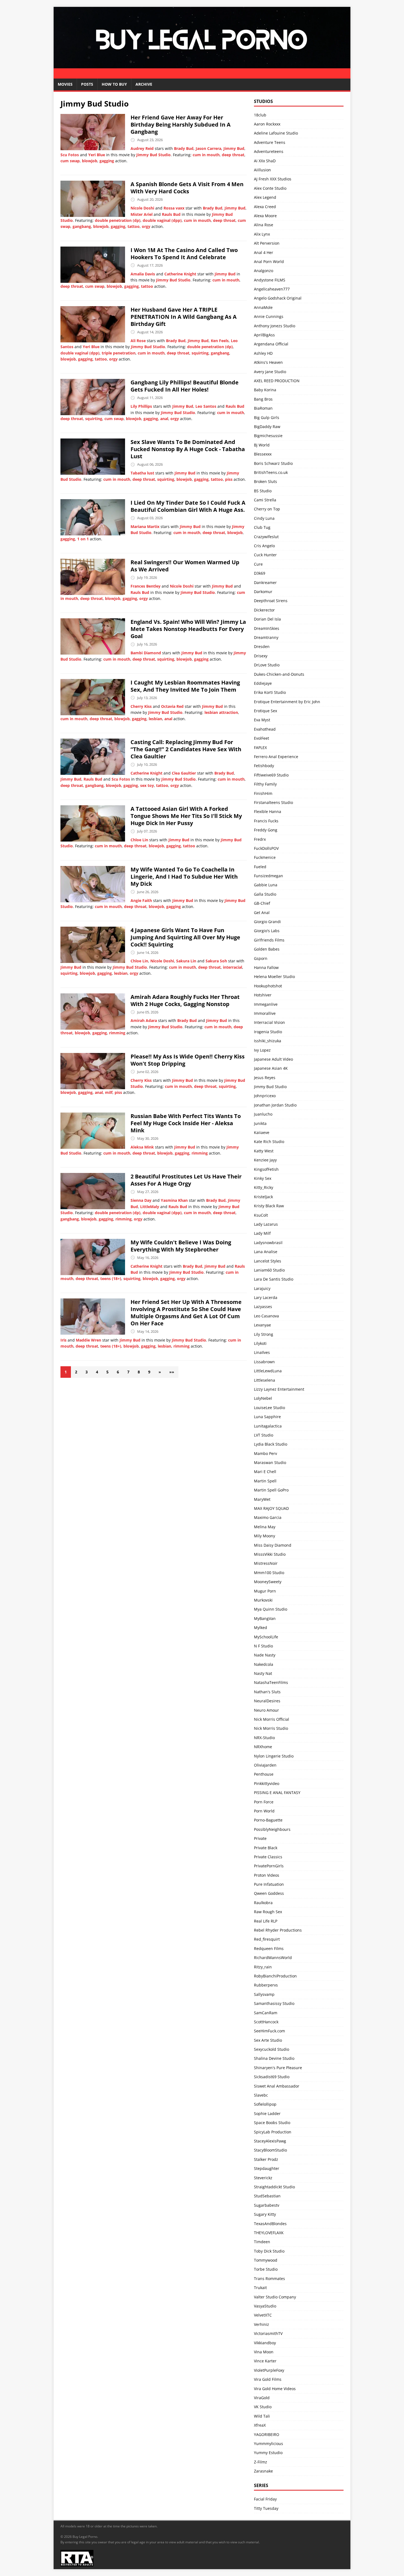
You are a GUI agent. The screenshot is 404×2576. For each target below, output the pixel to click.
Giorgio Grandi (267, 922)
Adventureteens (269, 151)
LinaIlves (262, 1352)
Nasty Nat (263, 1673)
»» (172, 1372)
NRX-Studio (264, 1738)
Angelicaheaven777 (272, 289)
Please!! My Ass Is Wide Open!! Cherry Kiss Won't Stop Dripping (188, 1060)
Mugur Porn (265, 1591)
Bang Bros (263, 399)
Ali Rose (138, 341)
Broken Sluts (265, 481)
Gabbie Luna (266, 885)
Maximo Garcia (268, 1517)
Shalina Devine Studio (274, 2058)
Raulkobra (263, 1903)
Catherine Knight (180, 274)
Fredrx (260, 839)
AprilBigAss (264, 335)
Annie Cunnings (269, 316)
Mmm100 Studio (269, 1573)
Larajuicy (262, 1288)
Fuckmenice (265, 857)
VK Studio (263, 2407)
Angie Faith (141, 900)
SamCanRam (266, 2013)
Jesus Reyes (265, 1078)
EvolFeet (262, 738)
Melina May (265, 1527)
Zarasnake (263, 2471)
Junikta (260, 1123)
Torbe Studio (266, 2269)
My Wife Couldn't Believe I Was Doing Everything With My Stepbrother (181, 1246)
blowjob (90, 161)
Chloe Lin (139, 840)
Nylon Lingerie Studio (274, 1756)
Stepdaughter (267, 2168)
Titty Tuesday (266, 2508)
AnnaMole (263, 307)
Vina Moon (264, 2352)
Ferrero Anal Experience (276, 757)
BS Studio (263, 491)
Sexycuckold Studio (272, 2049)
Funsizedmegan (269, 876)
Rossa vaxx (174, 208)
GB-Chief (262, 903)
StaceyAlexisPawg (270, 2141)
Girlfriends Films (269, 940)
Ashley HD (263, 353)
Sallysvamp (264, 1994)
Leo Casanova (266, 1316)
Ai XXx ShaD (265, 161)
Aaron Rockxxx (267, 124)
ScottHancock (266, 2022)
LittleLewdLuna (268, 1371)
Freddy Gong (266, 830)
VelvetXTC (263, 2315)
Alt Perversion (267, 243)
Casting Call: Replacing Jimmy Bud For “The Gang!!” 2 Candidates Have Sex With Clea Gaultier (186, 749)
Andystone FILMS (270, 280)
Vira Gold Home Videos (275, 2389)
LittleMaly (150, 1207)
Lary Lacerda (266, 1297)
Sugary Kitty (265, 2214)
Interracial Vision (269, 1022)
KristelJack (263, 1197)
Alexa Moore (265, 216)
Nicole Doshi (142, 208)
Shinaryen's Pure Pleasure (278, 2068)
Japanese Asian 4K (271, 1068)
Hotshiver (263, 995)
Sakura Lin (186, 961)
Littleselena (265, 1380)
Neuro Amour (266, 1710)
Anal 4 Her (264, 252)
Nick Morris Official (272, 1719)
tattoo (134, 226)
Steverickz (263, 2178)
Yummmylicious (269, 2444)
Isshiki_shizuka (268, 1041)
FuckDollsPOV (266, 848)
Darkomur (263, 592)
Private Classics (268, 1857)
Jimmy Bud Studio (153, 155)
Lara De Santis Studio (274, 1279)
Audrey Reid (142, 148)
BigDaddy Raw (267, 427)
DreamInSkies (267, 628)
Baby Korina (265, 390)
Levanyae (262, 1325)
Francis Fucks (266, 821)
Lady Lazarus (266, 1224)
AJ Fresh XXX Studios (273, 179)
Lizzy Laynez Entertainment (279, 1389)
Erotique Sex (265, 711)
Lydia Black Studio (271, 1444)
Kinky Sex (263, 1178)
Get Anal (262, 913)
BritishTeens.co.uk (271, 472)
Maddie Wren (88, 1340)
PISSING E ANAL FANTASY (277, 1793)
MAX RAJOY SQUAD (271, 1508)
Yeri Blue (97, 155)
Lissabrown (264, 1362)
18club (260, 115)
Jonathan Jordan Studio (275, 1105)
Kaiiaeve (262, 1132)
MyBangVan (265, 1618)
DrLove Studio (267, 665)
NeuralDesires (267, 1701)
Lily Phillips (141, 406)
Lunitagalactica (268, 1426)
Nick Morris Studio (271, 1728)
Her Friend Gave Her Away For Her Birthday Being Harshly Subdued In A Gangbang (181, 125)
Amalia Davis (143, 274)
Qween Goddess (269, 1893)
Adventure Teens (270, 142)
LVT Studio (264, 1435)
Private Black (266, 1848)
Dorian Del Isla (267, 619)
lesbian (155, 719)
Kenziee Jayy (265, 1160)
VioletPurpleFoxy (269, 2370)
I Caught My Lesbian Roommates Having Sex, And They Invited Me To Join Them (185, 686)
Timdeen (262, 2242)
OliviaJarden (265, 1765)
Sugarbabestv (267, 2205)
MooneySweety (268, 1582)
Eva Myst (262, 720)
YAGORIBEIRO (267, 2434)
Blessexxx (263, 454)
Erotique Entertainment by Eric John (287, 702)
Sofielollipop (265, 2104)
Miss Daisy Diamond (273, 1545)
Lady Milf (262, 1233)
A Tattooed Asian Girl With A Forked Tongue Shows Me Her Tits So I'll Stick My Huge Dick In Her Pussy (186, 816)
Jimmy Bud (234, 148)
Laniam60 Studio (269, 1270)
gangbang (82, 226)
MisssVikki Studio (270, 1554)
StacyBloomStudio (270, 2150)
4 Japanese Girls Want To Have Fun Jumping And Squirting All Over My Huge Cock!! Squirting (185, 937)
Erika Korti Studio (270, 692)
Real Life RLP (266, 1921)
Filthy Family (265, 784)
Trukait (260, 2288)
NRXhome (263, 1747)
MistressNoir (266, 1563)
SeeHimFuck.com (269, 2031)
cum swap (70, 161)
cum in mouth (206, 155)
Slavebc (261, 2095)
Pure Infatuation (269, 1884)
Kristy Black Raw (269, 1206)
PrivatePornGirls (269, 1866)
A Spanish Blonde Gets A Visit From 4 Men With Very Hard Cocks (187, 188)
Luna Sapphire (267, 1417)
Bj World (262, 445)
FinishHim (263, 793)
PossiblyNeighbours (272, 1829)
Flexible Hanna (268, 811)
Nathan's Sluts (267, 1692)
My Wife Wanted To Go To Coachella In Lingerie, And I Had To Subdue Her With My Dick (184, 877)
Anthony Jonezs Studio (275, 326)
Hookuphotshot (268, 986)
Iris (63, 1340)
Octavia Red (172, 706)
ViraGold (262, 2398)
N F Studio (263, 1646)
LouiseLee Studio (269, 1408)
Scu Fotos (70, 155)
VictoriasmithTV (268, 2333)
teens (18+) (111, 1279)
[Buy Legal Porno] (202, 75)
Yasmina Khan (174, 1200)
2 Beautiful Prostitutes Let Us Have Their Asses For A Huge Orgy (186, 1180)
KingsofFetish (266, 1169)
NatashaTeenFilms (271, 1682)
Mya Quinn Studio (271, 1609)
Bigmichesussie (268, 436)
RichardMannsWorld (273, 1958)
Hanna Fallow (266, 967)
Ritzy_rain (263, 1967)
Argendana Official (271, 344)
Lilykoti (260, 1343)
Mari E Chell (265, 1472)
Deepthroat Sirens (271, 601)
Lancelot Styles (268, 1261)
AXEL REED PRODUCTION (277, 381)
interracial (233, 967)
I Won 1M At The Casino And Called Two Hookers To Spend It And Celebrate (184, 254)
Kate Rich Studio (269, 1142)
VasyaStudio (265, 2306)
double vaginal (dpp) (162, 220)
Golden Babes (267, 949)
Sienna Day (141, 1200)
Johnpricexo (265, 1096)
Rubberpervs (266, 1985)
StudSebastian (267, 2196)
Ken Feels (220, 341)
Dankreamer (265, 582)
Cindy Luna (264, 518)
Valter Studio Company (275, 2297)
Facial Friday (265, 2499)
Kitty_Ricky (264, 1187)
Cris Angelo (264, 546)
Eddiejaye (263, 683)
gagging (107, 161)
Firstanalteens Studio (273, 802)
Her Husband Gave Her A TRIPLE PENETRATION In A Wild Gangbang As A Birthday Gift (184, 317)
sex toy (147, 785)
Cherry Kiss (141, 706)
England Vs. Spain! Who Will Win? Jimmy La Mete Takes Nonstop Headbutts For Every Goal (188, 629)
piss (229, 479)
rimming (117, 1033)
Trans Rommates (269, 2279)
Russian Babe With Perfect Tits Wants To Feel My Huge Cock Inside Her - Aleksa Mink (186, 1123)
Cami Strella (265, 500)
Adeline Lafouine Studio (276, 133)
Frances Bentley (146, 586)
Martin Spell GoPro (271, 1490)
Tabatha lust (142, 473)
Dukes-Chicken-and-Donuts (279, 674)
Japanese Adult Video (273, 1059)
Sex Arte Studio (268, 2040)
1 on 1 (83, 539)
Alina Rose (264, 225)
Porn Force (264, 1802)
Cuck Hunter (265, 555)
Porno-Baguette (268, 1820)
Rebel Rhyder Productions (278, 1930)
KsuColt (261, 1215)
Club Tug (262, 527)
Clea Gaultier (184, 773)
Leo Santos (206, 406)
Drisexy (261, 656)
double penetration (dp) (118, 220)
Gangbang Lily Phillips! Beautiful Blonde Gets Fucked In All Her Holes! (185, 386)
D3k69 (260, 573)
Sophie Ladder (267, 2113)
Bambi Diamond (146, 653)
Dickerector (264, 610)
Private (260, 1838)
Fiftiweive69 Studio (271, 775)
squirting (200, 353)
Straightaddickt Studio (274, 2187)
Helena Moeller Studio (274, 977)
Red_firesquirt (267, 1939)
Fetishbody (264, 766)
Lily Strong (264, 1334)
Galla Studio (265, 894)
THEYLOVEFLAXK (269, 2233)
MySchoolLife (266, 1637)
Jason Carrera (208, 148)
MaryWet (262, 1499)
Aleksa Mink (142, 1147)
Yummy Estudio (268, 2453)
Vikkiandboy (265, 2343)
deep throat (233, 155)
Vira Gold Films (268, 2379)
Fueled (260, 867)
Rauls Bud (171, 214)
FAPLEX (260, 748)
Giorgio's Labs (267, 931)
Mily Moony (265, 1536)
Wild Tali (262, 2416)
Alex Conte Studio (270, 188)
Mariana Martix (145, 526)
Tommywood (266, 2260)
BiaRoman (263, 408)
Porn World (264, 1811)
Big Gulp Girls (267, 417)
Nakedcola (264, 1664)
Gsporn (261, 958)
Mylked (261, 1628)
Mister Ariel (142, 214)
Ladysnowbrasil (268, 1243)
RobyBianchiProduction (275, 1976)
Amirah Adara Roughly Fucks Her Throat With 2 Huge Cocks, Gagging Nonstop (185, 1000)
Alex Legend (265, 197)
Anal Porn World (269, 262)
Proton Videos (267, 1875)
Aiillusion (262, 170)
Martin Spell (265, 1481)
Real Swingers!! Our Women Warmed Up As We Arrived (185, 566)
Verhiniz (262, 2324)
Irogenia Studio (268, 1032)
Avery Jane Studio (270, 372)
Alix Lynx (262, 234)
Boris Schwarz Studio (273, 463)
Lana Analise (266, 1252)
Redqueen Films (269, 1948)
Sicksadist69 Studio (272, 2077)
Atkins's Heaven (268, 362)
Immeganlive (266, 1004)
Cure (258, 564)
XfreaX (260, 2425)
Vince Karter (265, 2361)
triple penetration (119, 353)
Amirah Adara (144, 1020)
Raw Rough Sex (268, 1912)
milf (109, 1092)
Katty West (264, 1151)
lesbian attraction (221, 712)
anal (164, 419)
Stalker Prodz (266, 2159)
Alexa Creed (265, 207)
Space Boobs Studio (272, 2123)
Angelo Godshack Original (278, 298)
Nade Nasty (265, 1655)
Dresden (262, 646)
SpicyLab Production (273, 2132)
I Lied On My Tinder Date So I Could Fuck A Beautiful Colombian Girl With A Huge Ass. (188, 506)
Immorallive (265, 1013)
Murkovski (263, 1600)
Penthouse (264, 1774)
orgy (146, 226)
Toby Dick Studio (269, 2251)
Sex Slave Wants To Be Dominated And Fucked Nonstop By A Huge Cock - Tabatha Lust (188, 449)
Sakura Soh (216, 961)
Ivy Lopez (262, 1050)
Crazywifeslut (266, 537)
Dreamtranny (266, 637)
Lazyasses (263, 1307)
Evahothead (265, 729)
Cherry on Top (267, 509)
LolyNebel (263, 1398)
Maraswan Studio (270, 1462)
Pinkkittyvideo (267, 1783)
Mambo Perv (265, 1453)
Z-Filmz (261, 2462)
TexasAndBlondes (270, 2224)
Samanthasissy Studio (274, 2003)
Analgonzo (264, 271)
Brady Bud (184, 148)
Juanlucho (263, 1114)
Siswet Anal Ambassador (277, 2086)
